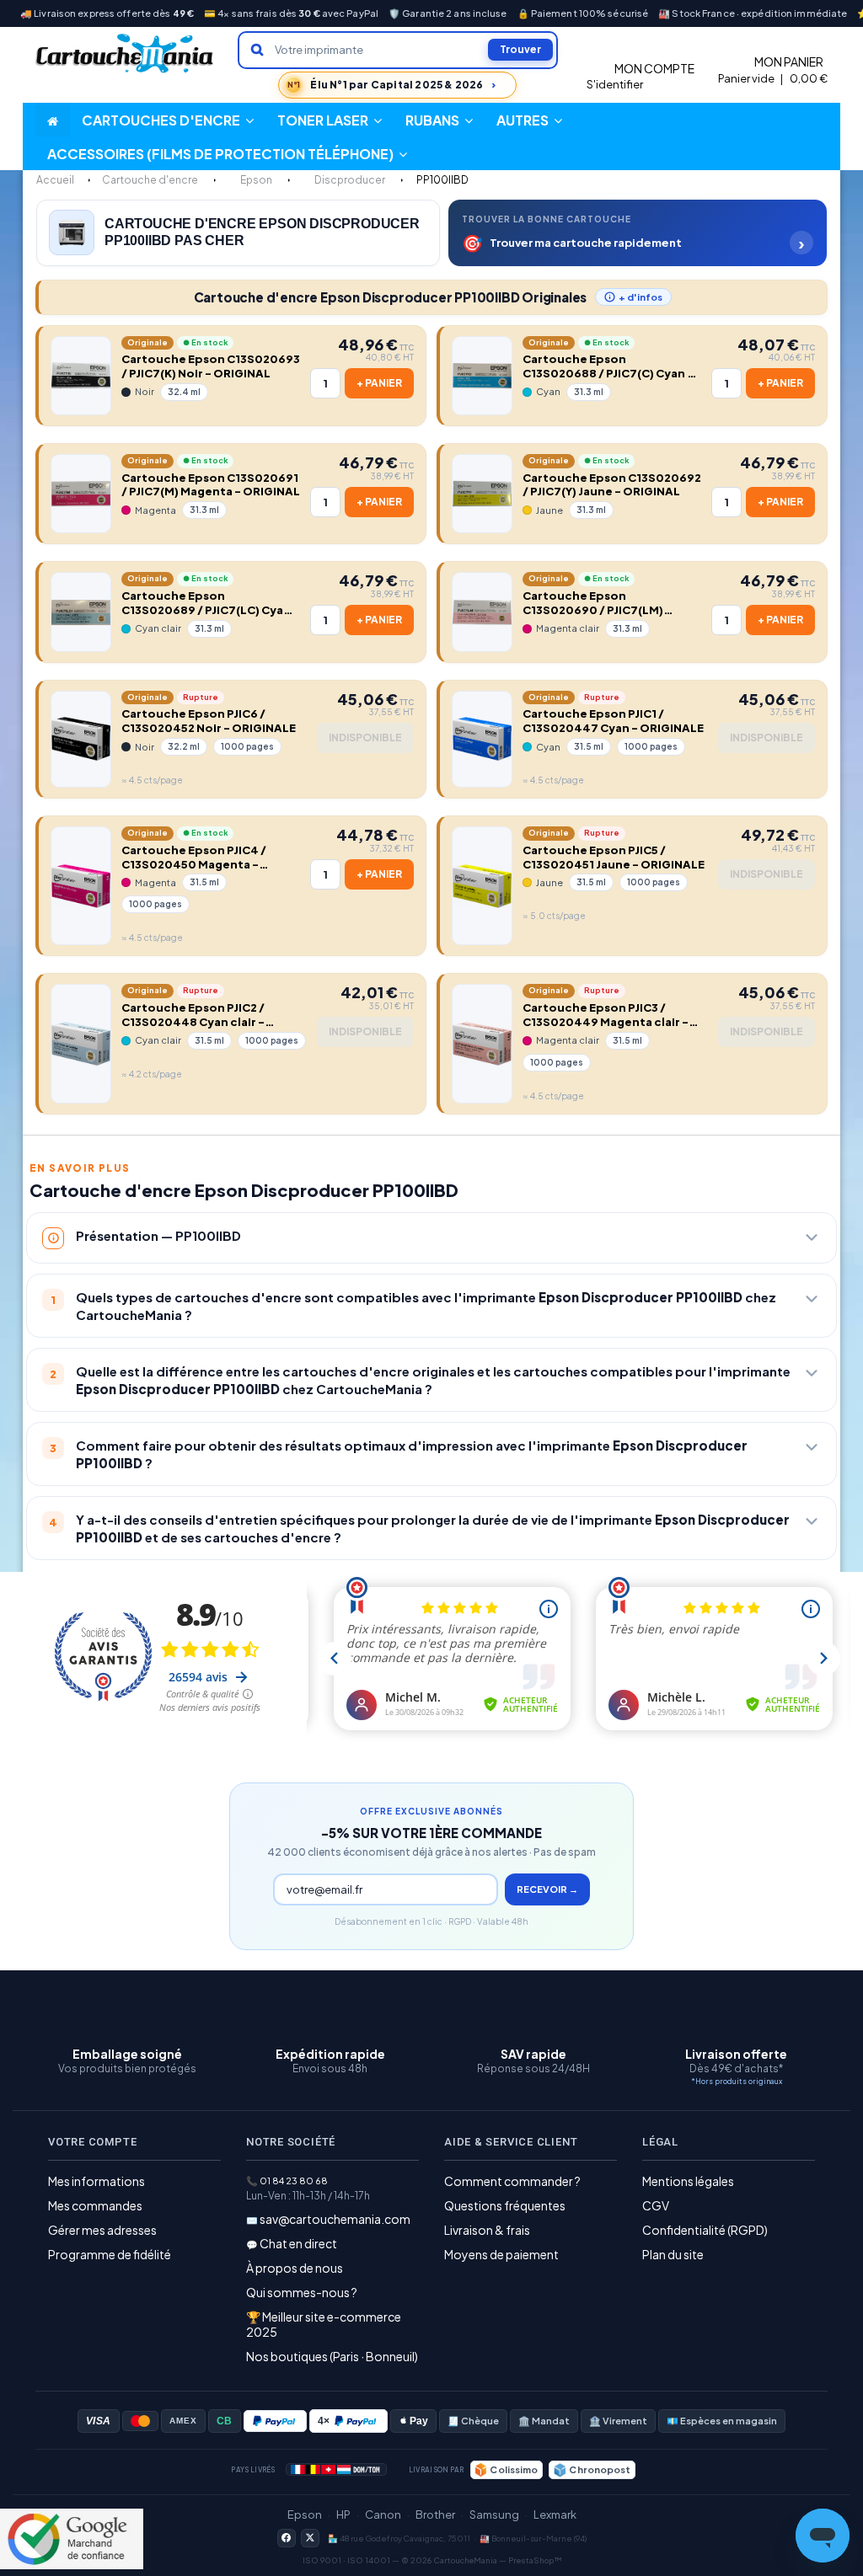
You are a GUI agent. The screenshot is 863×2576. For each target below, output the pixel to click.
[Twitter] (310, 2538)
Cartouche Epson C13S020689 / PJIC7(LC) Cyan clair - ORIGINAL (206, 603)
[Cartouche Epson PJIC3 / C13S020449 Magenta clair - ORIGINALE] (482, 1043)
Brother (435, 2515)
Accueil (55, 180)
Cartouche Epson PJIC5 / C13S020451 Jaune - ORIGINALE (614, 857)
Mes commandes (95, 2205)
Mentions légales (688, 2181)
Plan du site (673, 2254)
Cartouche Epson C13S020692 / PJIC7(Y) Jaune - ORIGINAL (612, 485)
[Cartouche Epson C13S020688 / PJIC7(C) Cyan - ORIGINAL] (482, 376)
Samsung (494, 2515)
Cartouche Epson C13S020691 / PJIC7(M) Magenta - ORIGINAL (211, 485)
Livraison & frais (487, 2230)
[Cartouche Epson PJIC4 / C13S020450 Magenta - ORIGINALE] (81, 886)
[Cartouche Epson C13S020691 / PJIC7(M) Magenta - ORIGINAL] (81, 494)
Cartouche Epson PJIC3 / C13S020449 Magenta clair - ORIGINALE (606, 1015)
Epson (305, 2515)
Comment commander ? (512, 2181)
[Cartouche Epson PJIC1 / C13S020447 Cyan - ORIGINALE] (482, 739)
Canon (383, 2515)
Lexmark (555, 2515)
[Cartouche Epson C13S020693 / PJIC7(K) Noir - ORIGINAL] (81, 376)
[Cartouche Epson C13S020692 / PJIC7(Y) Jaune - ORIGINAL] (482, 494)
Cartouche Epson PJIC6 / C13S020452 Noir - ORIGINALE (209, 721)
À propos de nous (295, 2268)
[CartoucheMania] (125, 53)
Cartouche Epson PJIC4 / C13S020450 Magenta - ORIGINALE (194, 858)
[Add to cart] (379, 383)
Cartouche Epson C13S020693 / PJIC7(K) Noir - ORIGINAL (211, 366)
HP (343, 2515)
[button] (529, 120)
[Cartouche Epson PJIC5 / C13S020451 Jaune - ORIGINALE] (482, 886)
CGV (656, 2205)
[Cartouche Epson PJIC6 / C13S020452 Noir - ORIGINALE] (81, 739)
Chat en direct (298, 2243)
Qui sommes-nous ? (302, 2292)
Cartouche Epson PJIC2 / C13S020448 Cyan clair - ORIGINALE (193, 1015)
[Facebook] (287, 2538)
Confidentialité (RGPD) (705, 2230)
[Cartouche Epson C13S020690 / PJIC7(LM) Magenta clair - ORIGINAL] (482, 612)
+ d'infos (641, 297)
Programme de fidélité (110, 2254)
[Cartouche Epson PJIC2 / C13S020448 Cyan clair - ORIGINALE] (81, 1043)
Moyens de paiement (501, 2254)
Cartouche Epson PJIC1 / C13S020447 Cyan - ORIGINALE (613, 721)
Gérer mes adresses (102, 2230)
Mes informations (96, 2181)
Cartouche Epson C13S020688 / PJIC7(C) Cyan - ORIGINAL (608, 366)
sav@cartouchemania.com (335, 2219)
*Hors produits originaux (737, 2081)
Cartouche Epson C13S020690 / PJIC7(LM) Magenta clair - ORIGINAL (596, 603)
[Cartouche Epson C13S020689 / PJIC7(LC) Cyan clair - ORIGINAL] (81, 612)
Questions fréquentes (505, 2205)
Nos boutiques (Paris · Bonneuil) (332, 2356)
